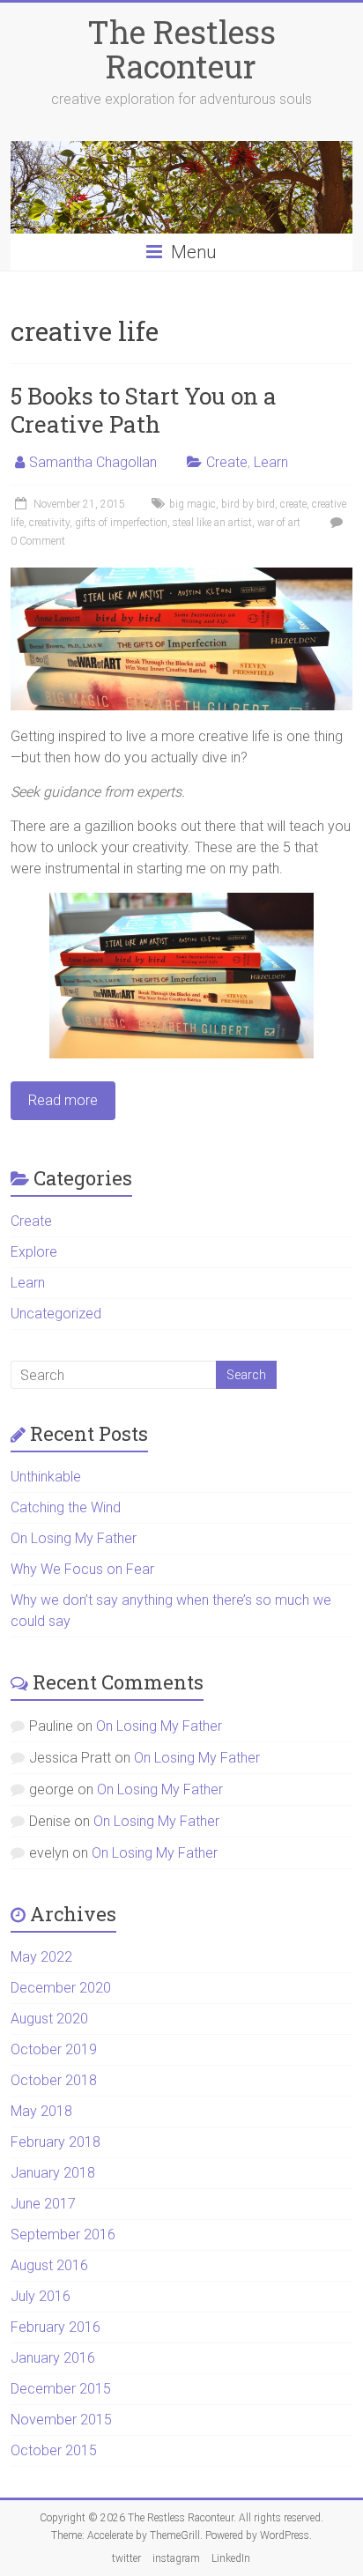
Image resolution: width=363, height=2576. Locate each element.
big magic (193, 504)
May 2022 (41, 1957)
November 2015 (61, 2420)
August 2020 (49, 2019)
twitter (126, 2558)
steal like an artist (212, 523)
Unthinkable (46, 1477)
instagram (176, 2558)
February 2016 (56, 2327)
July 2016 (41, 2296)
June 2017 (43, 2204)
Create (227, 462)
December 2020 (61, 1988)
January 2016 (53, 2358)
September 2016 (63, 2235)
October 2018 (54, 2080)
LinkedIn (231, 2558)
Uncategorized (56, 1314)
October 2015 (54, 2450)
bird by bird (248, 504)
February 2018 (56, 2142)
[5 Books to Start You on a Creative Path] (181, 576)
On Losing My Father (74, 1538)
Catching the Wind (66, 1507)
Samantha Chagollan (93, 462)
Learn (271, 462)
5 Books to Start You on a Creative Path (144, 410)
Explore (34, 1252)
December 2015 (61, 2389)
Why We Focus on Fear (82, 1569)
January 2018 (53, 2173)
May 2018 (41, 2111)
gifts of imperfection (121, 523)
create (293, 504)
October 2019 (54, 2049)
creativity (49, 523)
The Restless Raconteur (181, 49)
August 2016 (49, 2265)
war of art (279, 523)
